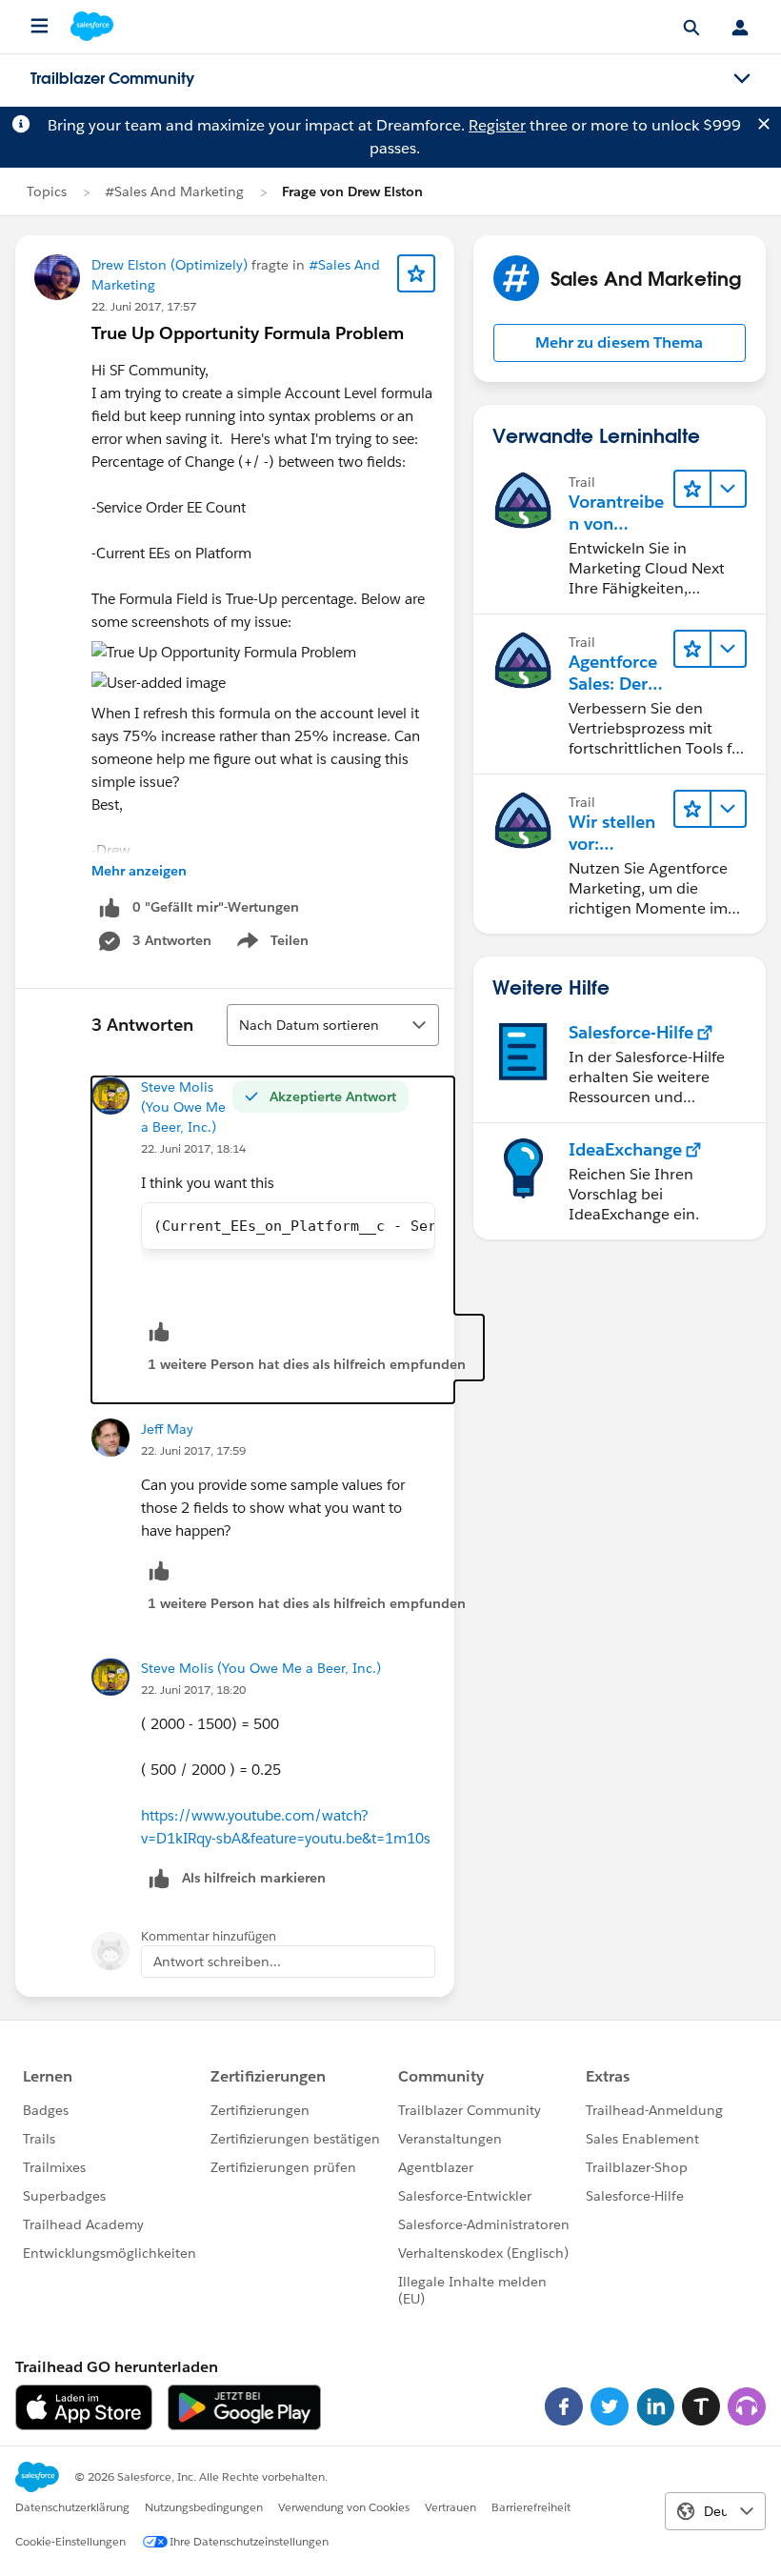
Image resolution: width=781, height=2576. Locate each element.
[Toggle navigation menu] (742, 79)
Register (497, 125)
